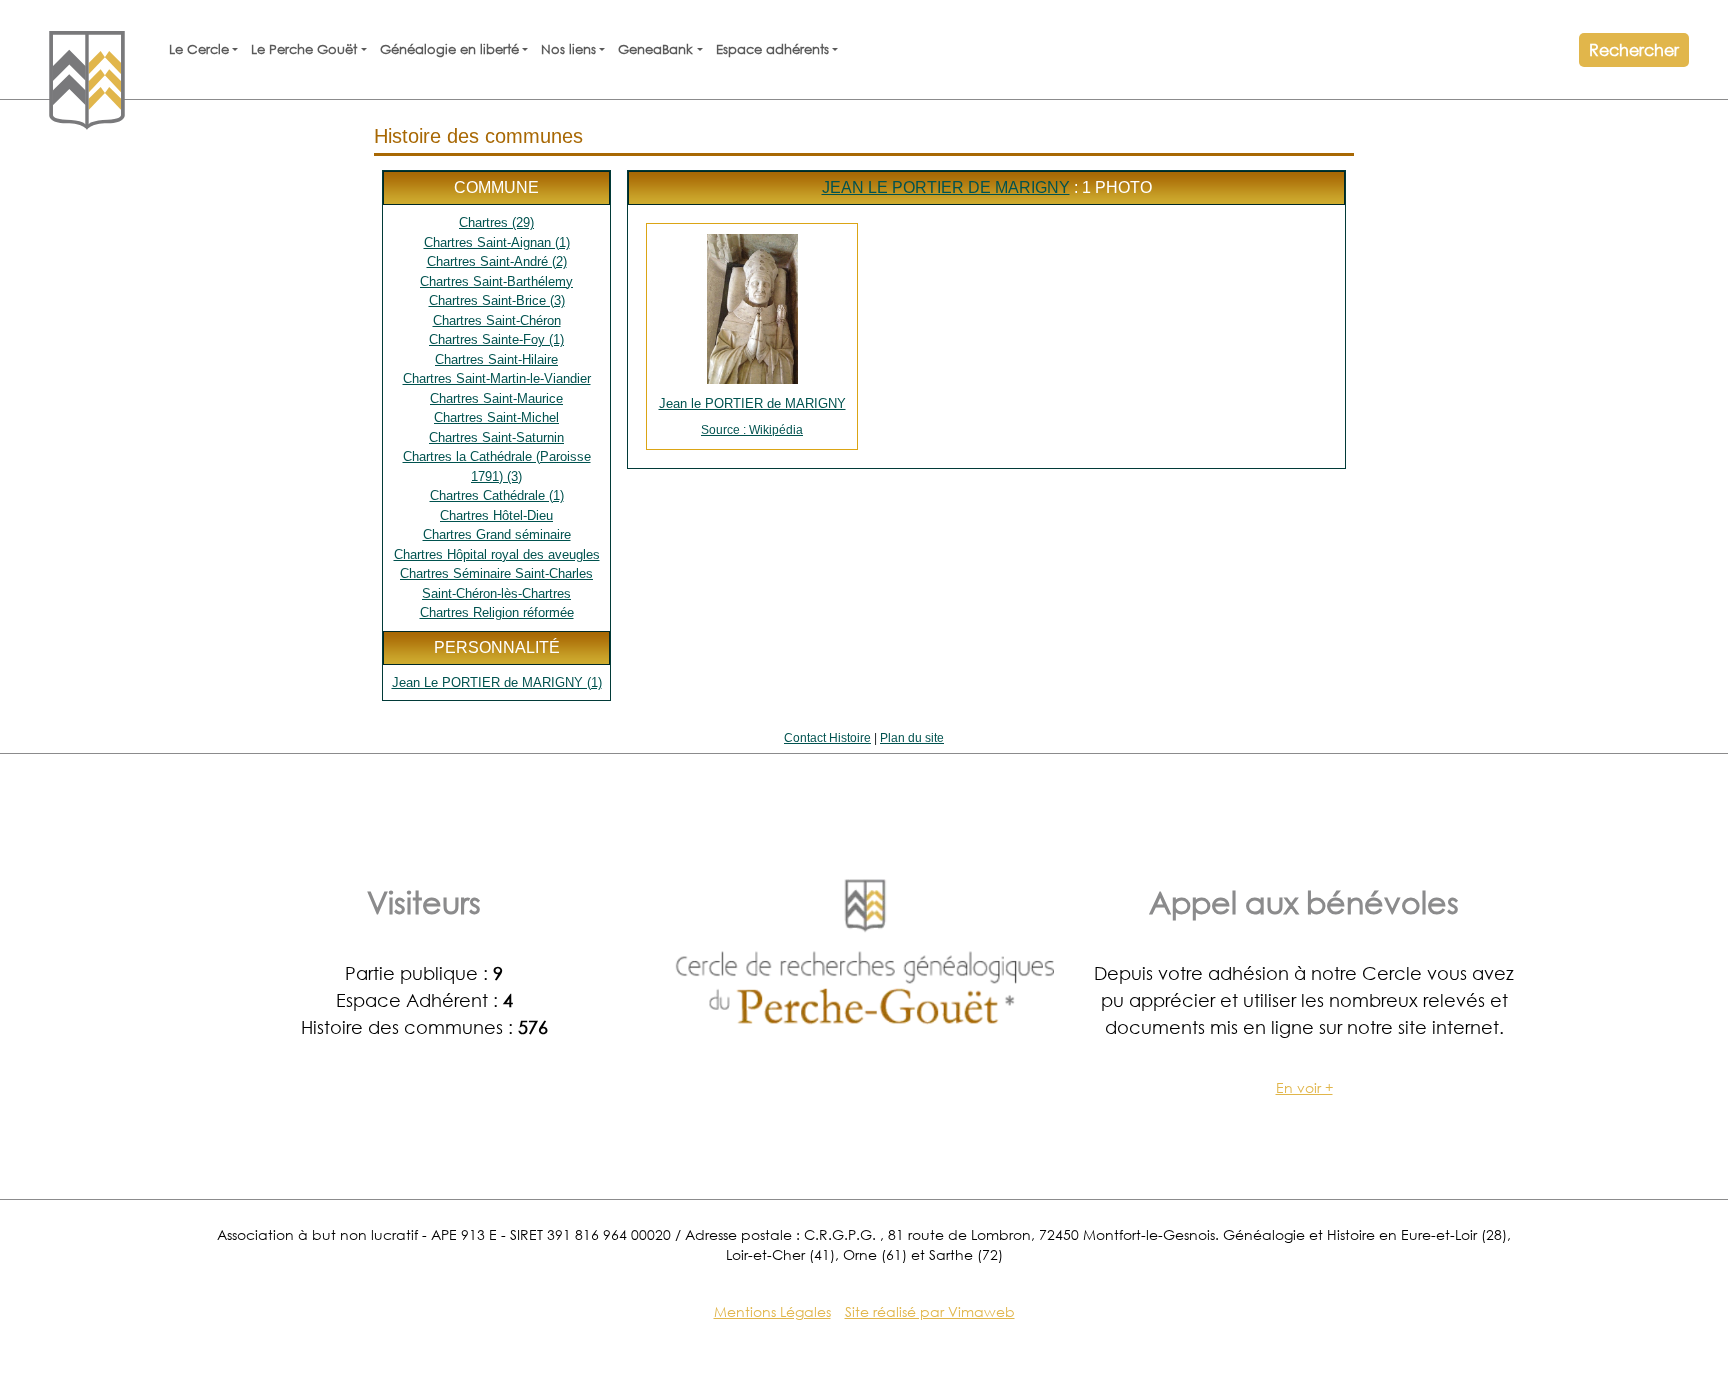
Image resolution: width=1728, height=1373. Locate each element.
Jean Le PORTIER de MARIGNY (946, 187)
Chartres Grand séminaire (497, 534)
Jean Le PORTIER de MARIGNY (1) (497, 682)
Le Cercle (199, 49)
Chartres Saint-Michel (496, 417)
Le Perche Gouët (304, 49)
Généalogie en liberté (449, 49)
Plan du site (912, 738)
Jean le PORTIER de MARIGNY (752, 416)
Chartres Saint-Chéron (497, 320)
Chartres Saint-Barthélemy (496, 281)
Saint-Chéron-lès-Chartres (496, 593)
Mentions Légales (772, 1311)
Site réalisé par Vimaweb (930, 1311)
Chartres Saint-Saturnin (496, 437)
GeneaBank (655, 49)
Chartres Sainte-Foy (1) (496, 339)
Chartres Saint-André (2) (497, 261)
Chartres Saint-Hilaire (496, 359)
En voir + (1304, 1087)
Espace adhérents (772, 49)
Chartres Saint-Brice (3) (497, 300)
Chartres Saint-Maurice (496, 398)
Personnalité (497, 647)
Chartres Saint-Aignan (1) (497, 242)
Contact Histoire (827, 738)
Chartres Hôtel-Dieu (496, 515)
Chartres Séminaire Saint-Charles (496, 573)
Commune (496, 187)
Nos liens (568, 49)
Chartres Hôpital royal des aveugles (497, 554)
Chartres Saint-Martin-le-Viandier (497, 378)
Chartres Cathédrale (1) (497, 495)
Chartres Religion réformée (497, 612)
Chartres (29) (496, 222)
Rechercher (1634, 49)
